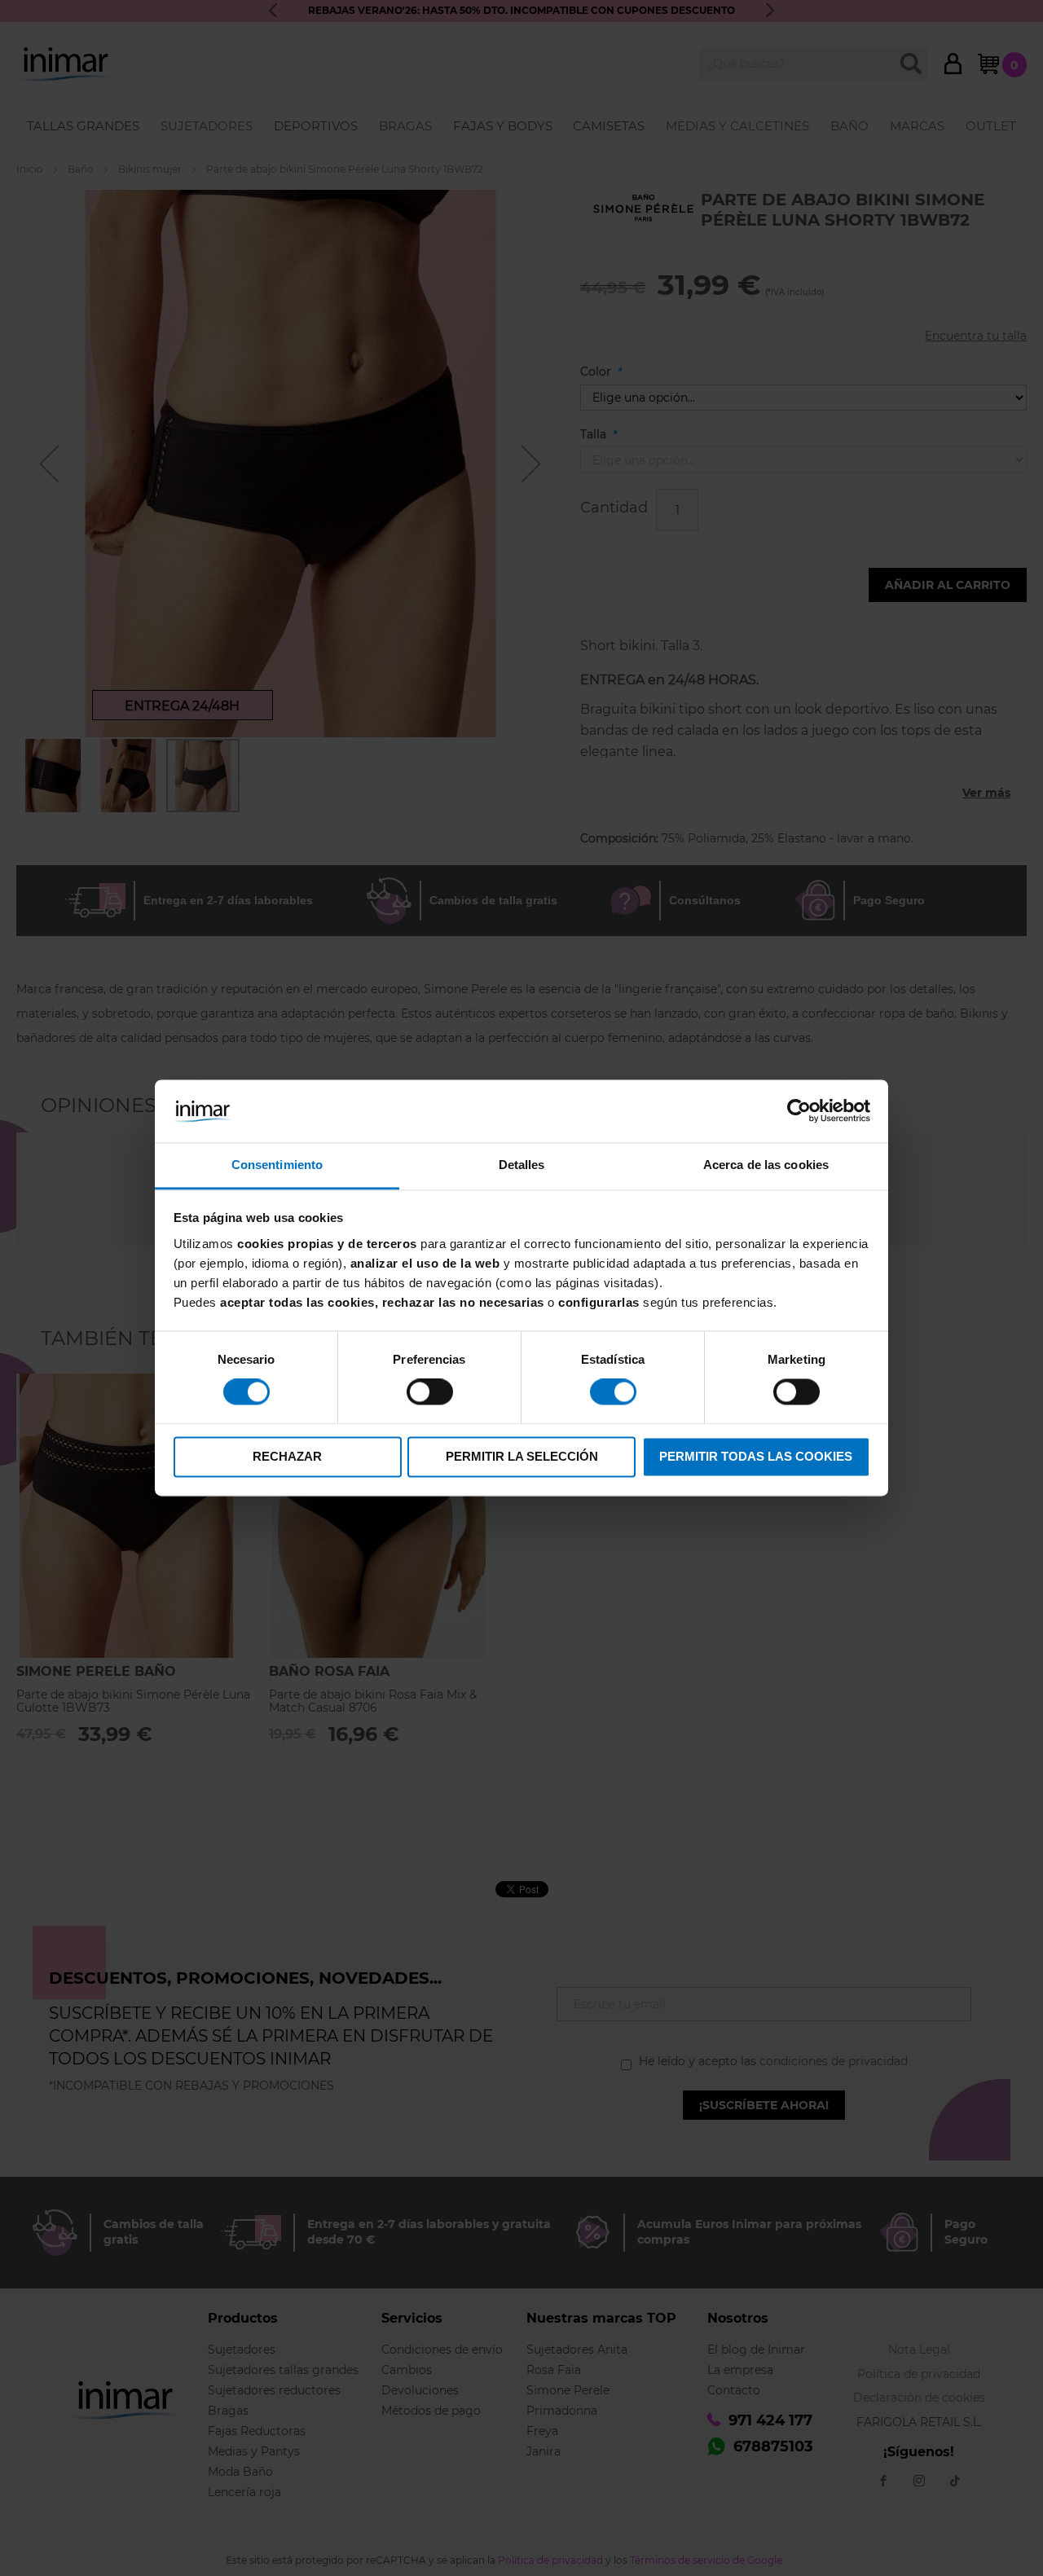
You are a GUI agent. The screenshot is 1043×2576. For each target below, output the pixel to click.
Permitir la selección (522, 1456)
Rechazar (287, 1456)
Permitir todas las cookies (756, 1456)
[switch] (430, 1394)
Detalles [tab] (522, 1165)
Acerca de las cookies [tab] (766, 1165)
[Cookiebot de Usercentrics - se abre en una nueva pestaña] (799, 1111)
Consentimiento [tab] (277, 1165)
